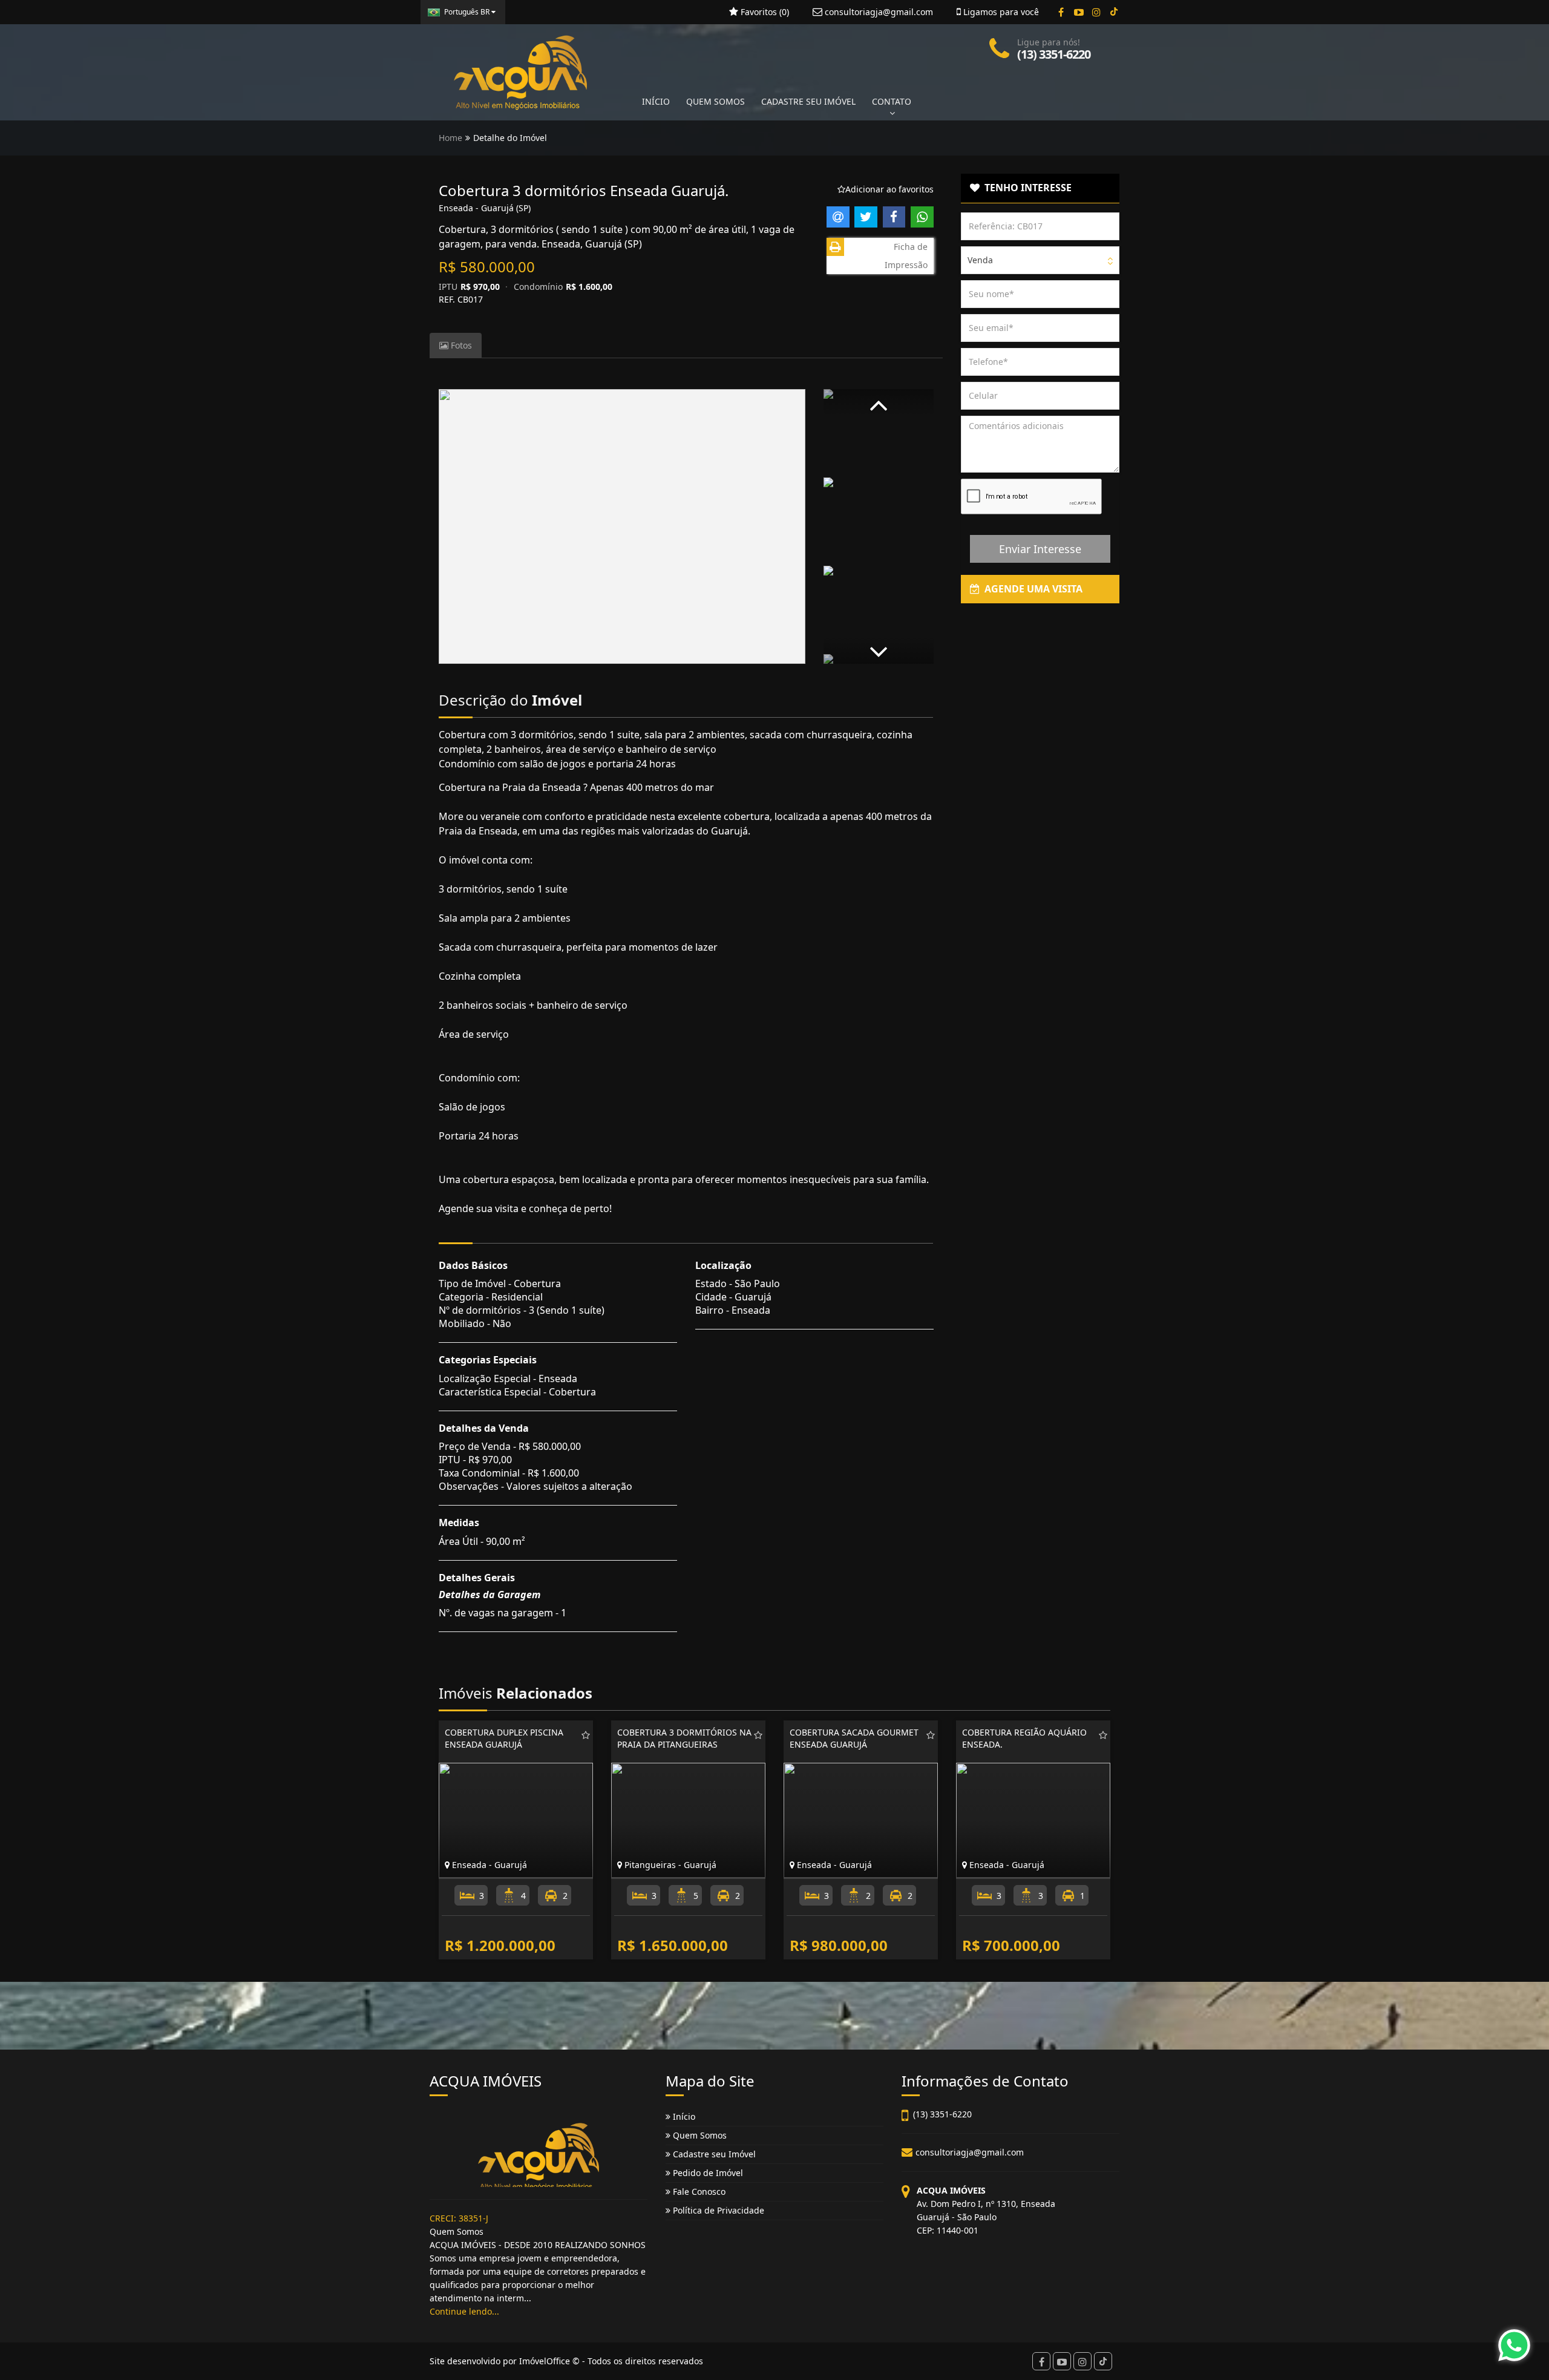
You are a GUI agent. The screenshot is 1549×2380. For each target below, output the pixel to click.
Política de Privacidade (717, 2210)
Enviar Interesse (1040, 549)
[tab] (1040, 188)
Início (683, 2116)
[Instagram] (1096, 12)
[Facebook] (1061, 12)
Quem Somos (699, 2135)
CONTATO (892, 101)
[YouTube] (1079, 12)
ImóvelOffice (545, 2361)
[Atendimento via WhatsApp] (1514, 2345)
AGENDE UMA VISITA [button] (1031, 589)
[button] (879, 403)
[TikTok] (1114, 12)
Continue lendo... (464, 2311)
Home (450, 138)
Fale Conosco (698, 2192)
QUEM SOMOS (716, 101)
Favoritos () (764, 12)
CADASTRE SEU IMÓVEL (808, 101)
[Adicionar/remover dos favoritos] (586, 1735)
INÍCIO (656, 101)
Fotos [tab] (460, 345)
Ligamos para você (1000, 12)
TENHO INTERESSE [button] (1026, 188)
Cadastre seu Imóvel (713, 2154)
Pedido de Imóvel (707, 2173)
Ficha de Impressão (906, 256)
